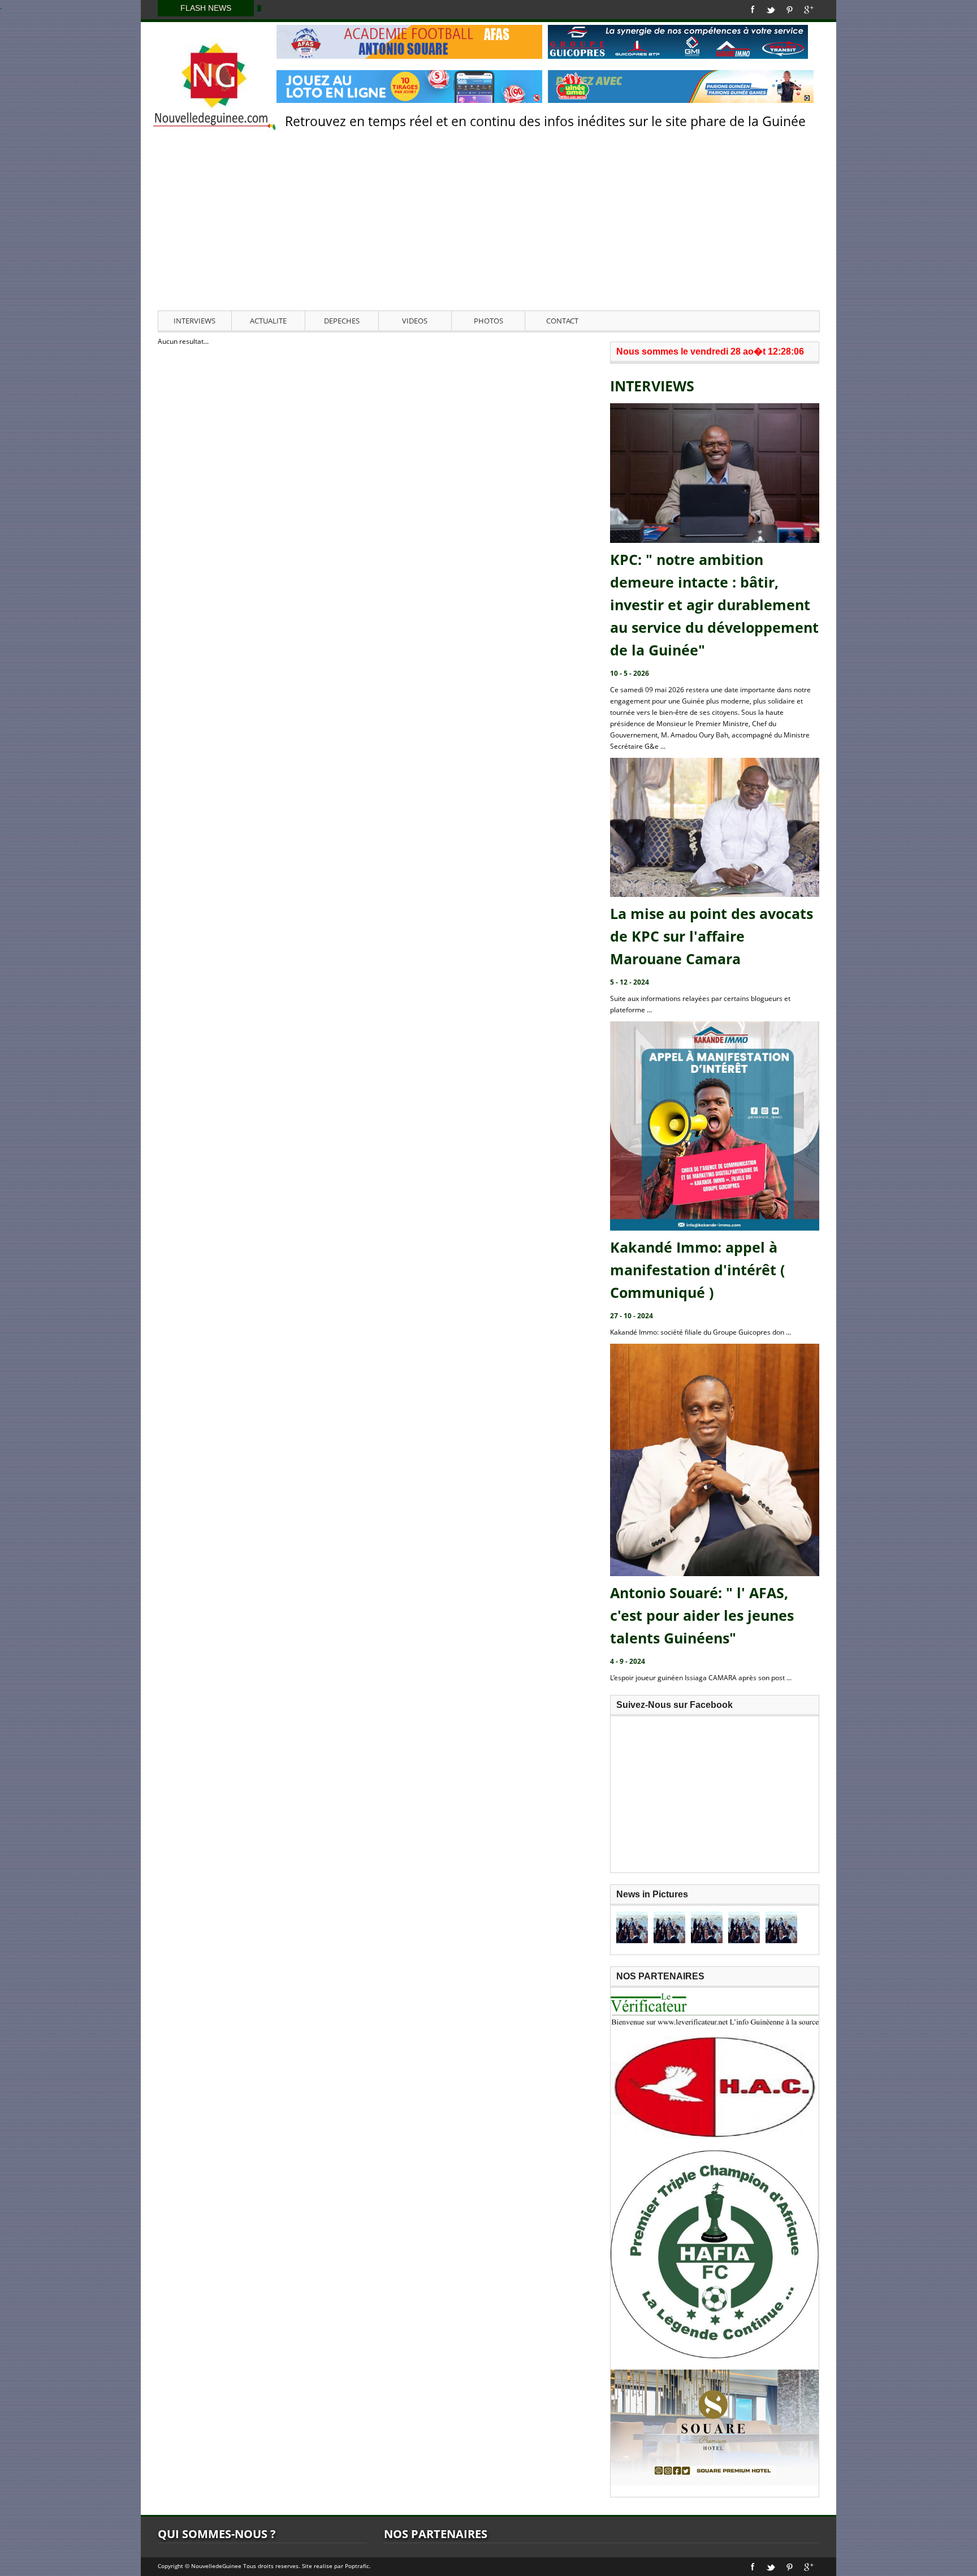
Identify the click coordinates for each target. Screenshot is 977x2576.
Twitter (771, 10)
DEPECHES (342, 321)
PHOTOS (488, 321)
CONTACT (562, 321)
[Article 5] (781, 1927)
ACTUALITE (268, 321)
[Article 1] (632, 1927)
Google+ (809, 10)
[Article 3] (707, 1927)
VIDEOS (415, 321)
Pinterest (790, 10)
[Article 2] (669, 1927)
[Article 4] (744, 1927)
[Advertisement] (488, 226)
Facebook (753, 10)
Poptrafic (357, 2566)
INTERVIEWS (194, 321)
